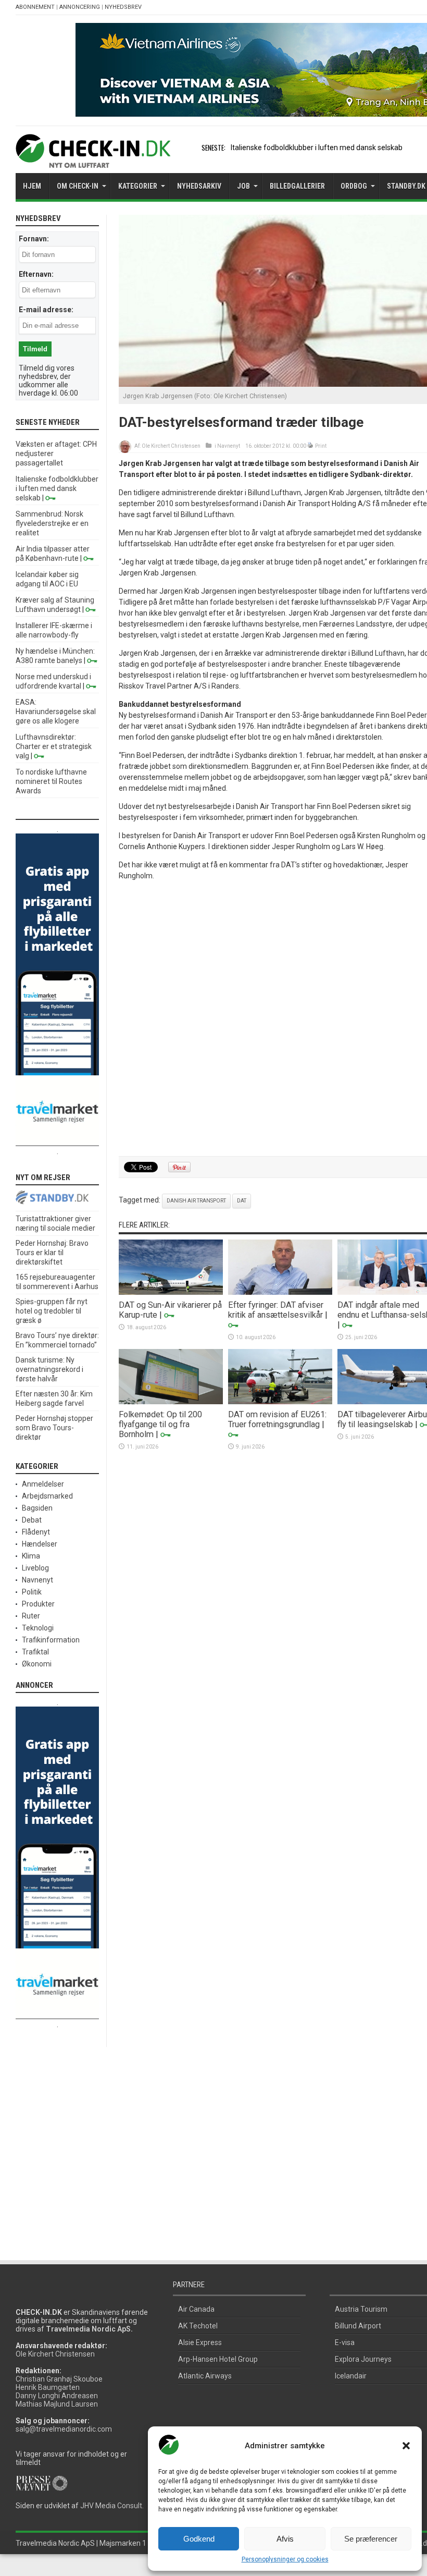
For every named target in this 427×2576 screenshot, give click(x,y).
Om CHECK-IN (78, 186)
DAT (242, 1201)
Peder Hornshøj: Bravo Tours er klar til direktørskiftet (52, 1253)
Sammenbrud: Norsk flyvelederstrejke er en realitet (52, 523)
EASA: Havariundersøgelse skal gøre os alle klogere (56, 712)
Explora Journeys (363, 2359)
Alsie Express (200, 2342)
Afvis (285, 2539)
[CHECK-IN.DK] (93, 160)
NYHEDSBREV (123, 7)
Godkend (199, 2539)
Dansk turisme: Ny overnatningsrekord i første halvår (49, 1369)
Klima (31, 1556)
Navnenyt (229, 446)
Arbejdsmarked (47, 1496)
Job (243, 186)
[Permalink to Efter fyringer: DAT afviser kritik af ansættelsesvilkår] (280, 1292)
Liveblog (35, 1568)
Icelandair (351, 2376)
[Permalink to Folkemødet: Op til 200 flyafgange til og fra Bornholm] (171, 1402)
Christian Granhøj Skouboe (59, 2379)
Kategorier (138, 186)
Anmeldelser (43, 1484)
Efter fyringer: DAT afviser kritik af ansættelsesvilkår (276, 1310)
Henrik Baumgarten (48, 2387)
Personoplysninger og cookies (285, 2559)
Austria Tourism (361, 2309)
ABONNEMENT (35, 7)
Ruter (31, 1616)
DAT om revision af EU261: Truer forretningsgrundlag (277, 1419)
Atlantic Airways (205, 2376)
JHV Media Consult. (112, 2506)
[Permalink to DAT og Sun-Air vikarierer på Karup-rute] (171, 1292)
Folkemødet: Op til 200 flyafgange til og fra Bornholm (160, 1424)
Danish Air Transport (196, 1201)
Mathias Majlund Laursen (57, 2404)
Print (321, 446)
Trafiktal (35, 1652)
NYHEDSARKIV (199, 186)
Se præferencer (371, 2539)
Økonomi (37, 1664)
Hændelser (40, 1544)
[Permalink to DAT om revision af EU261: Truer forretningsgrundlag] (280, 1402)
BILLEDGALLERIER (297, 186)
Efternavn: (36, 274)
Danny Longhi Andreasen (57, 2396)
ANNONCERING (80, 7)
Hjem (32, 186)
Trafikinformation (51, 1640)
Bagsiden (37, 1508)
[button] (406, 2446)
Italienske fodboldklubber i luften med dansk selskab (317, 148)
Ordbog (354, 186)
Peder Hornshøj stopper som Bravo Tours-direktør (54, 1428)
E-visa (345, 2342)
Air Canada (196, 2309)
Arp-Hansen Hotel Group (218, 2359)
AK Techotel (198, 2326)
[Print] (311, 446)
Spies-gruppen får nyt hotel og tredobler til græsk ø (52, 1311)
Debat (32, 1520)
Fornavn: (34, 239)
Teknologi (38, 1628)
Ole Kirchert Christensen (171, 446)
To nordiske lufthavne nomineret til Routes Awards (51, 781)
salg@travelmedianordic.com (64, 2429)
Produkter (38, 1604)
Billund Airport (358, 2326)
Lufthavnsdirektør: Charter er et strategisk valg (54, 746)
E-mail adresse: (46, 310)
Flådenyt (36, 1532)
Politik (32, 1592)
